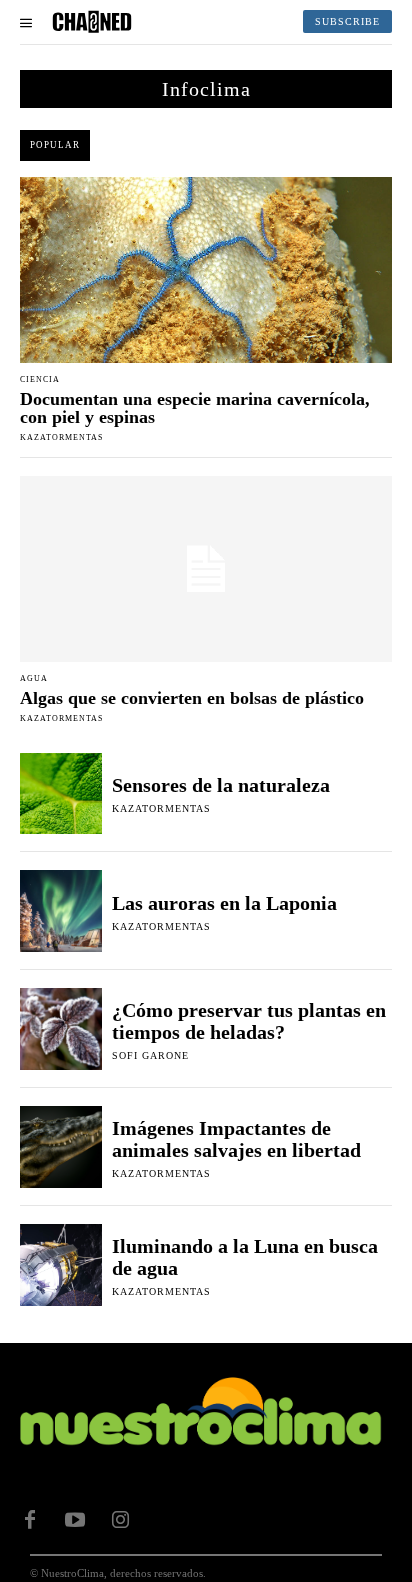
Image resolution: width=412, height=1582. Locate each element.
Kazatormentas (61, 437)
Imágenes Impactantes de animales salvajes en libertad (236, 1139)
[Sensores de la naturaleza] (61, 794)
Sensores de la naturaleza (221, 785)
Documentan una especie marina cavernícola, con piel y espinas (195, 408)
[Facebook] (30, 1520)
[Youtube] (75, 1520)
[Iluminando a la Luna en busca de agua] (61, 1265)
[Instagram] (120, 1520)
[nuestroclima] (92, 22)
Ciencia (40, 380)
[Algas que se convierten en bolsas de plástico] (206, 569)
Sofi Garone (150, 1055)
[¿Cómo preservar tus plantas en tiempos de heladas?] (61, 1029)
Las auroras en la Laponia (224, 903)
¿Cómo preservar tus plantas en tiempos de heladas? (249, 1021)
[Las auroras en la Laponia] (61, 911)
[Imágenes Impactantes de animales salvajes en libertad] (61, 1147)
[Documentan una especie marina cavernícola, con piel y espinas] (206, 270)
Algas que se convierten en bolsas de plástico (192, 698)
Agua (34, 679)
